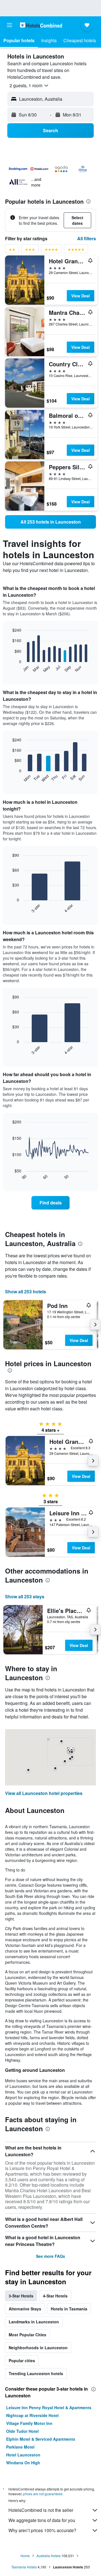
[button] (10, 25)
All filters (87, 238)
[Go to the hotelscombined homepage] (41, 25)
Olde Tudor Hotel (22, 2431)
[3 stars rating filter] (30, 251)
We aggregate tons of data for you (42, 2520)
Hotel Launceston (23, 2455)
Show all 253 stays (25, 1596)
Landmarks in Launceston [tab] (34, 2322)
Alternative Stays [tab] (25, 2309)
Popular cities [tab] (22, 2360)
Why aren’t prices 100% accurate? (42, 2530)
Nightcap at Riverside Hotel (32, 2415)
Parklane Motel (20, 2447)
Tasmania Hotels (24, 2567)
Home (25, 2556)
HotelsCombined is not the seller (41, 2510)
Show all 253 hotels (26, 1292)
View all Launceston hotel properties (44, 1793)
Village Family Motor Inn (29, 2423)
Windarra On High (23, 2463)
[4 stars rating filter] (51, 251)
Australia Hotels (49, 2556)
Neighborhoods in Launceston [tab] (38, 2348)
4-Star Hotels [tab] (55, 2296)
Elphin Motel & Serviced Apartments (41, 2439)
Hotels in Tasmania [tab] (69, 2309)
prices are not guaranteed (43, 2494)
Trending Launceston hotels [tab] (36, 2373)
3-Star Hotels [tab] (21, 2296)
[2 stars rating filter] (12, 251)
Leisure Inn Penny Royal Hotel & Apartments (49, 2407)
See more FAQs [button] (50, 2256)
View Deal (81, 296)
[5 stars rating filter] (76, 251)
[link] (50, 522)
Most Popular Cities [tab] (27, 2335)
